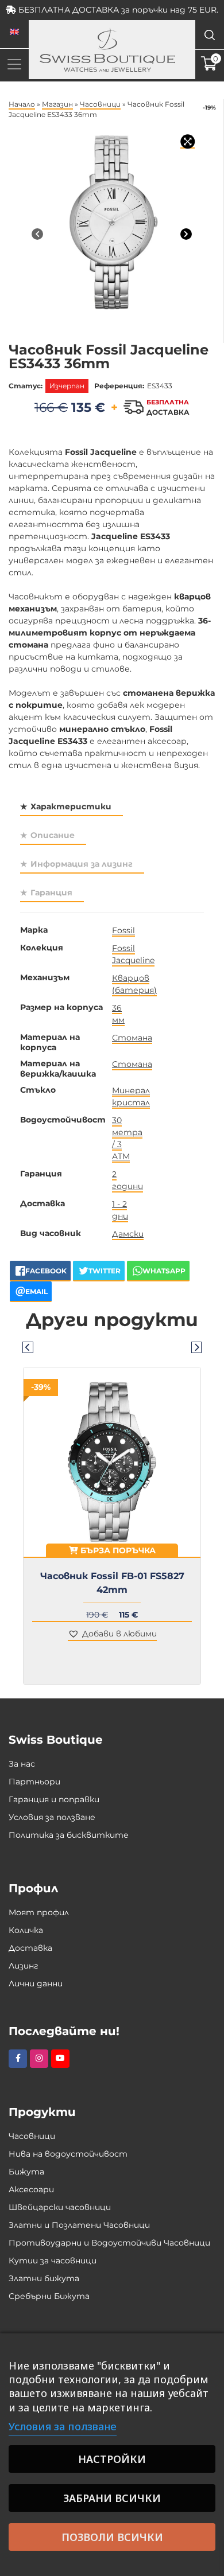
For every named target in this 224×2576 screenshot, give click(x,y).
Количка (26, 1930)
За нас (22, 1764)
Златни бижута (44, 2278)
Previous (28, 1347)
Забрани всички (112, 2498)
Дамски (128, 1234)
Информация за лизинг (82, 864)
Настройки (112, 2459)
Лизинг (24, 1966)
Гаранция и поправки (54, 1799)
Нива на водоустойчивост (68, 2154)
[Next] (186, 234)
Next (196, 1347)
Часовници (100, 104)
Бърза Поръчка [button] (117, 1550)
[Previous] (37, 234)
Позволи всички (112, 2537)
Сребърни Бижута (49, 2296)
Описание (53, 835)
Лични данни (36, 1983)
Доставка (30, 1948)
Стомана (132, 1038)
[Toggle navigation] (14, 64)
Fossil (123, 930)
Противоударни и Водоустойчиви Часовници (109, 2243)
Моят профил (39, 1912)
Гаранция (51, 893)
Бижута (26, 2172)
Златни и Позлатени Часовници (79, 2225)
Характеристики (71, 806)
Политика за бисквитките (69, 1835)
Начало (22, 104)
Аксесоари (31, 2189)
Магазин (57, 104)
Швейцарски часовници (60, 2207)
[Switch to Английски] (14, 32)
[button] (112, 1634)
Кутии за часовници (53, 2261)
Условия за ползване (52, 1817)
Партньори (34, 1782)
